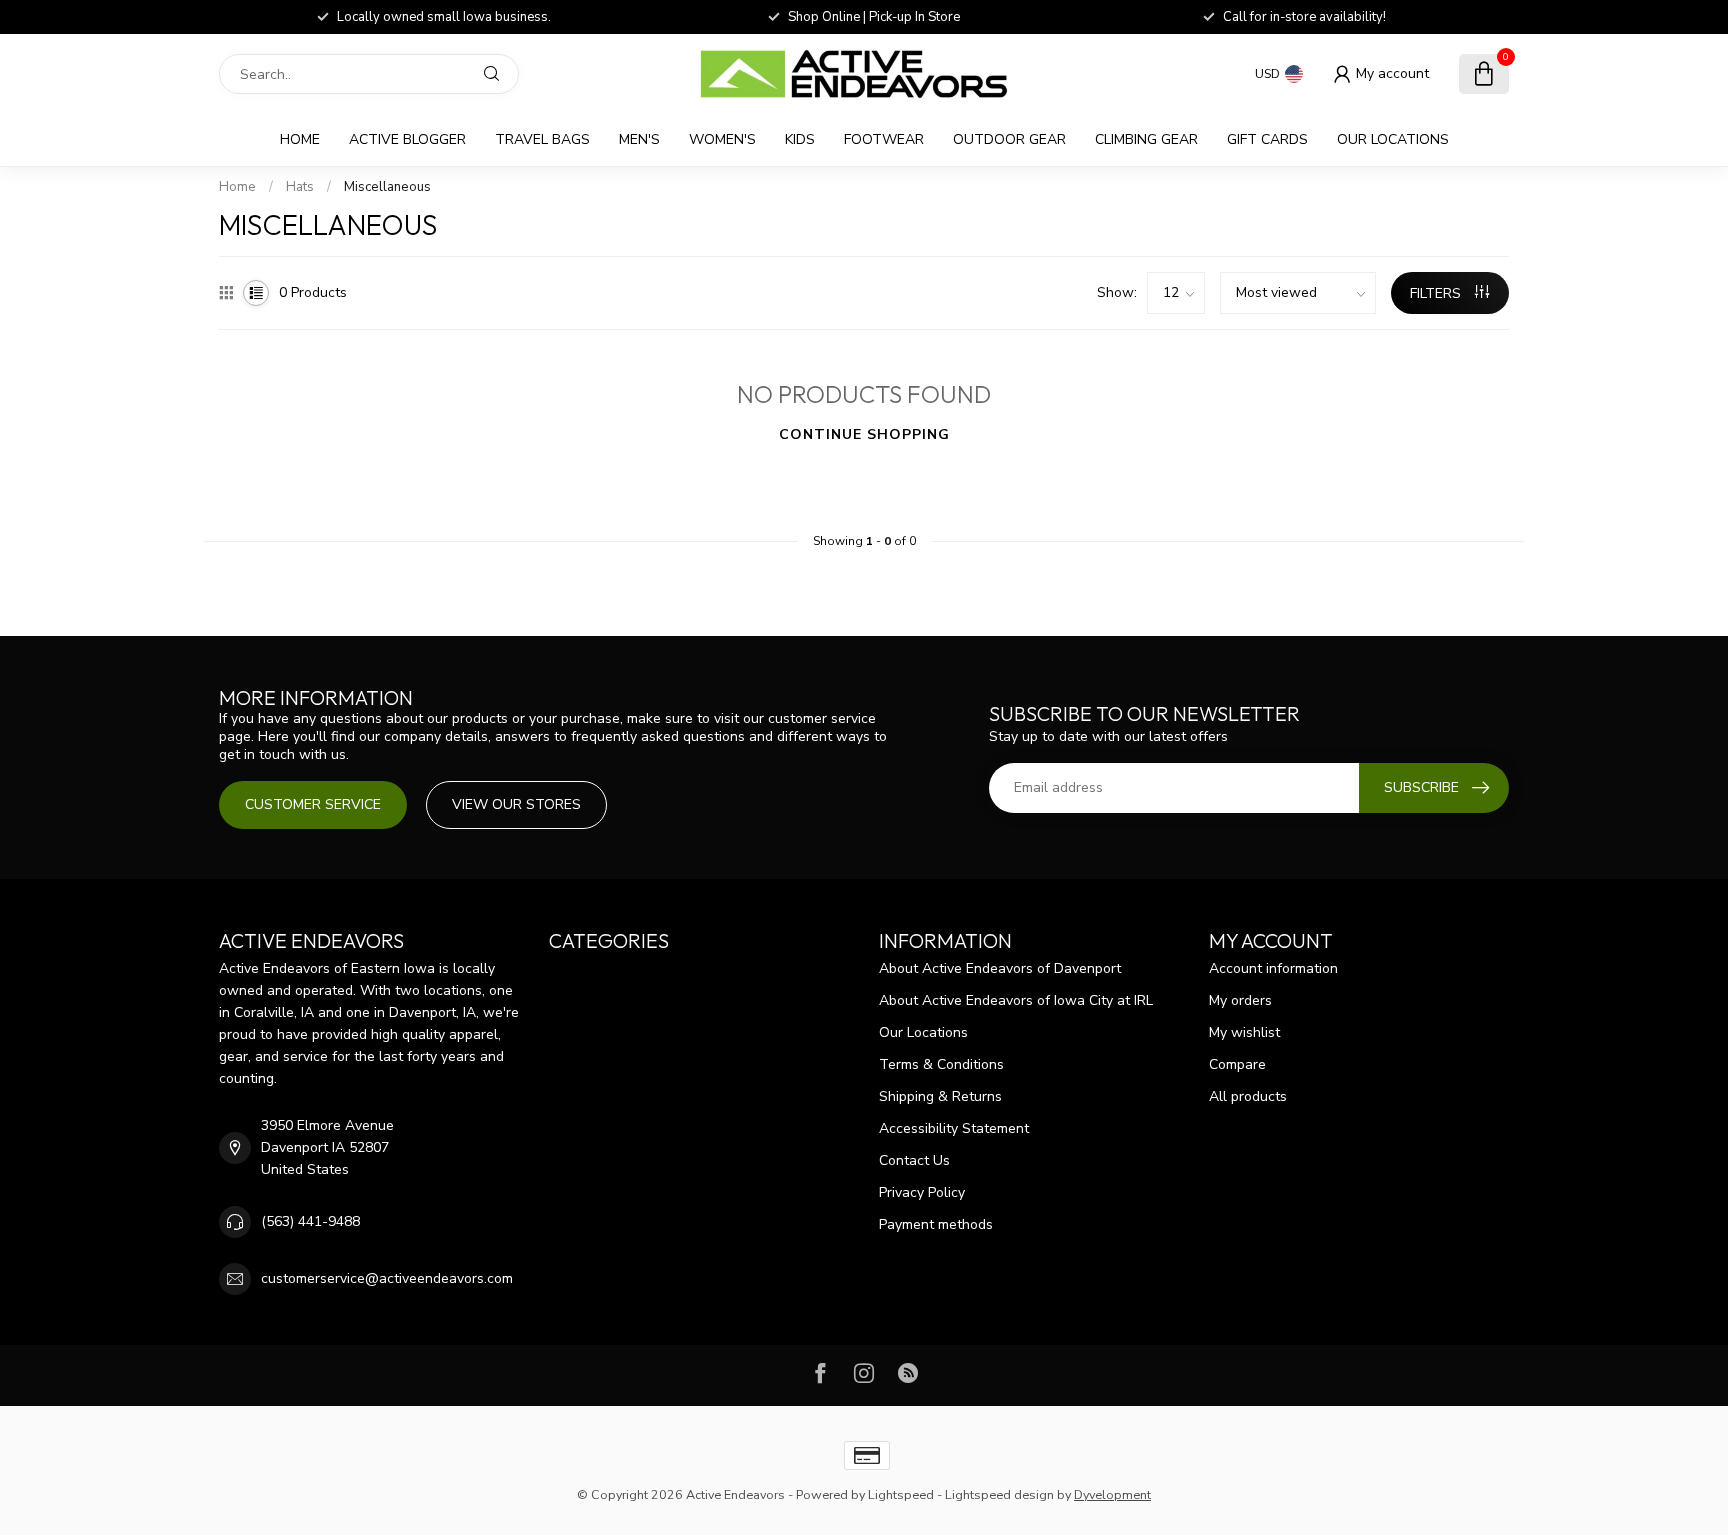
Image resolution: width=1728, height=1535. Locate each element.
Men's (639, 139)
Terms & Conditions (941, 1064)
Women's (722, 139)
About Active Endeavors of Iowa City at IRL (1016, 1000)
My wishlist (1244, 1032)
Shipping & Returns (940, 1096)
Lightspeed (901, 1494)
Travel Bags (542, 139)
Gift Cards (1267, 139)
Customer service (313, 804)
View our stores (516, 804)
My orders (1240, 1000)
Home (300, 139)
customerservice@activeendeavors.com (387, 1278)
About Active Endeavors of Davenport (1000, 968)
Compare (1237, 1064)
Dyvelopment (1112, 1494)
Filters (1437, 293)
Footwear (884, 139)
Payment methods (936, 1224)
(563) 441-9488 (310, 1221)
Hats (300, 187)
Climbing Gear (1146, 139)
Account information (1273, 968)
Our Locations (1393, 139)
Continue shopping (864, 434)
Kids (800, 139)
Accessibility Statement (954, 1128)
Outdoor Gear (1009, 139)
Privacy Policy (922, 1192)
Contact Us (914, 1160)
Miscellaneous (387, 187)
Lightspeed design (999, 1494)
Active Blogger (407, 139)
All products (1248, 1096)
